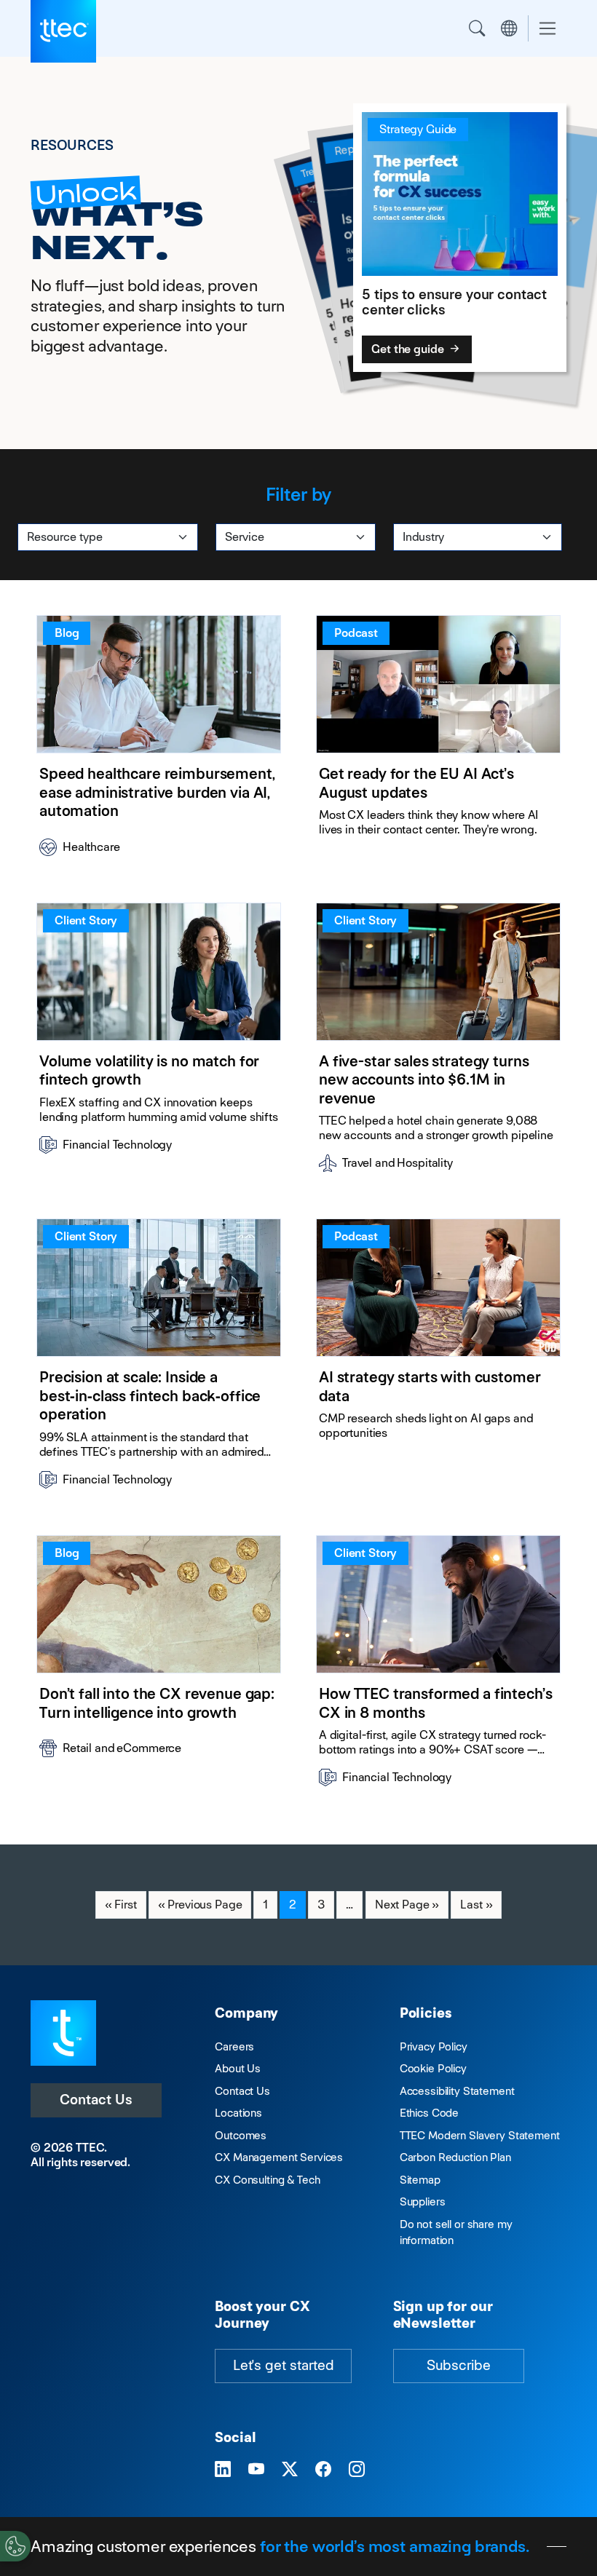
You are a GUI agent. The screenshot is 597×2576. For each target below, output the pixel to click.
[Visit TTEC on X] (290, 2470)
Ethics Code (429, 2113)
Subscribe (459, 2365)
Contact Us (96, 2100)
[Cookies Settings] (15, 2546)
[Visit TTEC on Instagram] (357, 2470)
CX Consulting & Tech (267, 2180)
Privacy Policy (434, 2046)
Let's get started (283, 2365)
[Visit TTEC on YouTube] (256, 2470)
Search (477, 28)
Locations (238, 2113)
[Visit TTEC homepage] (63, 2032)
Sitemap (420, 2180)
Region (509, 28)
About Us (238, 2068)
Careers (234, 2046)
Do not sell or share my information (456, 2232)
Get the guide (409, 349)
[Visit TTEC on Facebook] (323, 2470)
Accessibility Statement (457, 2091)
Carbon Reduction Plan (455, 2157)
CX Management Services (279, 2157)
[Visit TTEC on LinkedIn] (223, 2470)
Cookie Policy (433, 2068)
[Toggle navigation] (547, 29)
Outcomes (241, 2135)
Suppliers (423, 2202)
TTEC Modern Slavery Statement (480, 2135)
